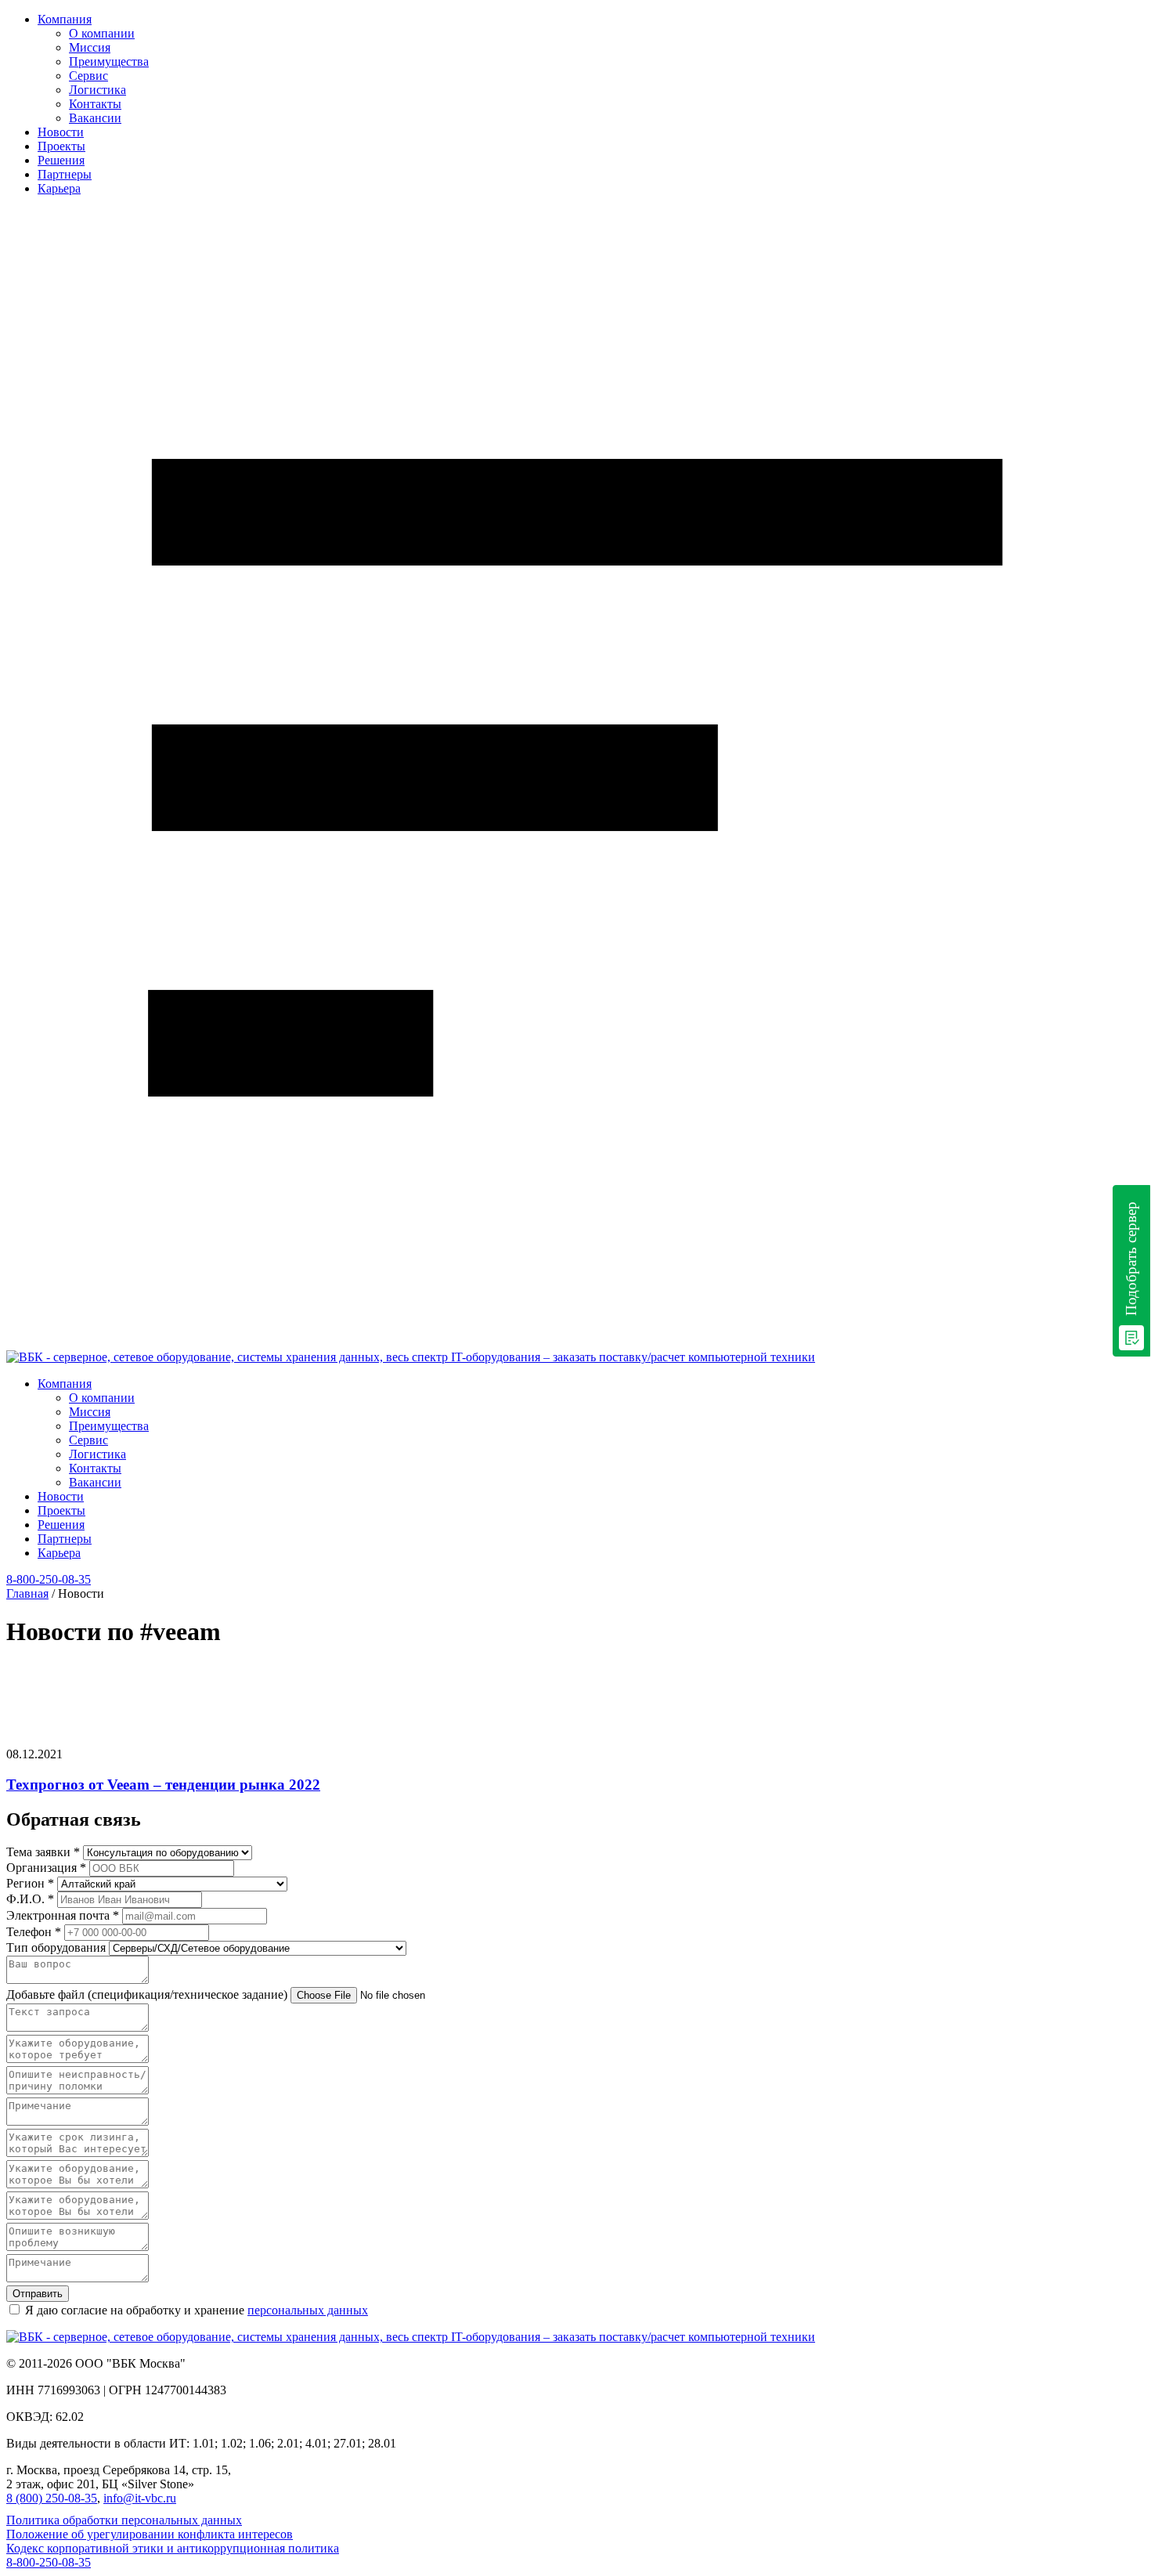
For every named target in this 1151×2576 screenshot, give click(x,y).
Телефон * (34, 1932)
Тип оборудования (58, 1947)
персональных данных (308, 2310)
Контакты (95, 104)
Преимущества (109, 61)
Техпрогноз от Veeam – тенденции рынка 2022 (163, 1785)
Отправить (38, 2294)
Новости (61, 132)
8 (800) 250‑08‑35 (52, 2498)
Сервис (88, 76)
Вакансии (95, 118)
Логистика (97, 90)
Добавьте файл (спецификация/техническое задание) (148, 1994)
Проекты (61, 146)
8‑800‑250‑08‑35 (49, 1579)
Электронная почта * (63, 1915)
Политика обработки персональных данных (124, 2520)
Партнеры (65, 174)
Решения (61, 160)
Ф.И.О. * (30, 1899)
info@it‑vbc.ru (140, 2498)
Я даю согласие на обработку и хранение (197, 2310)
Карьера (59, 188)
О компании (102, 33)
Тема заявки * (43, 1852)
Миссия (90, 47)
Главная (27, 1593)
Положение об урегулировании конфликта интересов (150, 2534)
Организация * (46, 1868)
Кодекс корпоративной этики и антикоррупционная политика (173, 2548)
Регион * (30, 1883)
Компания (65, 19)
